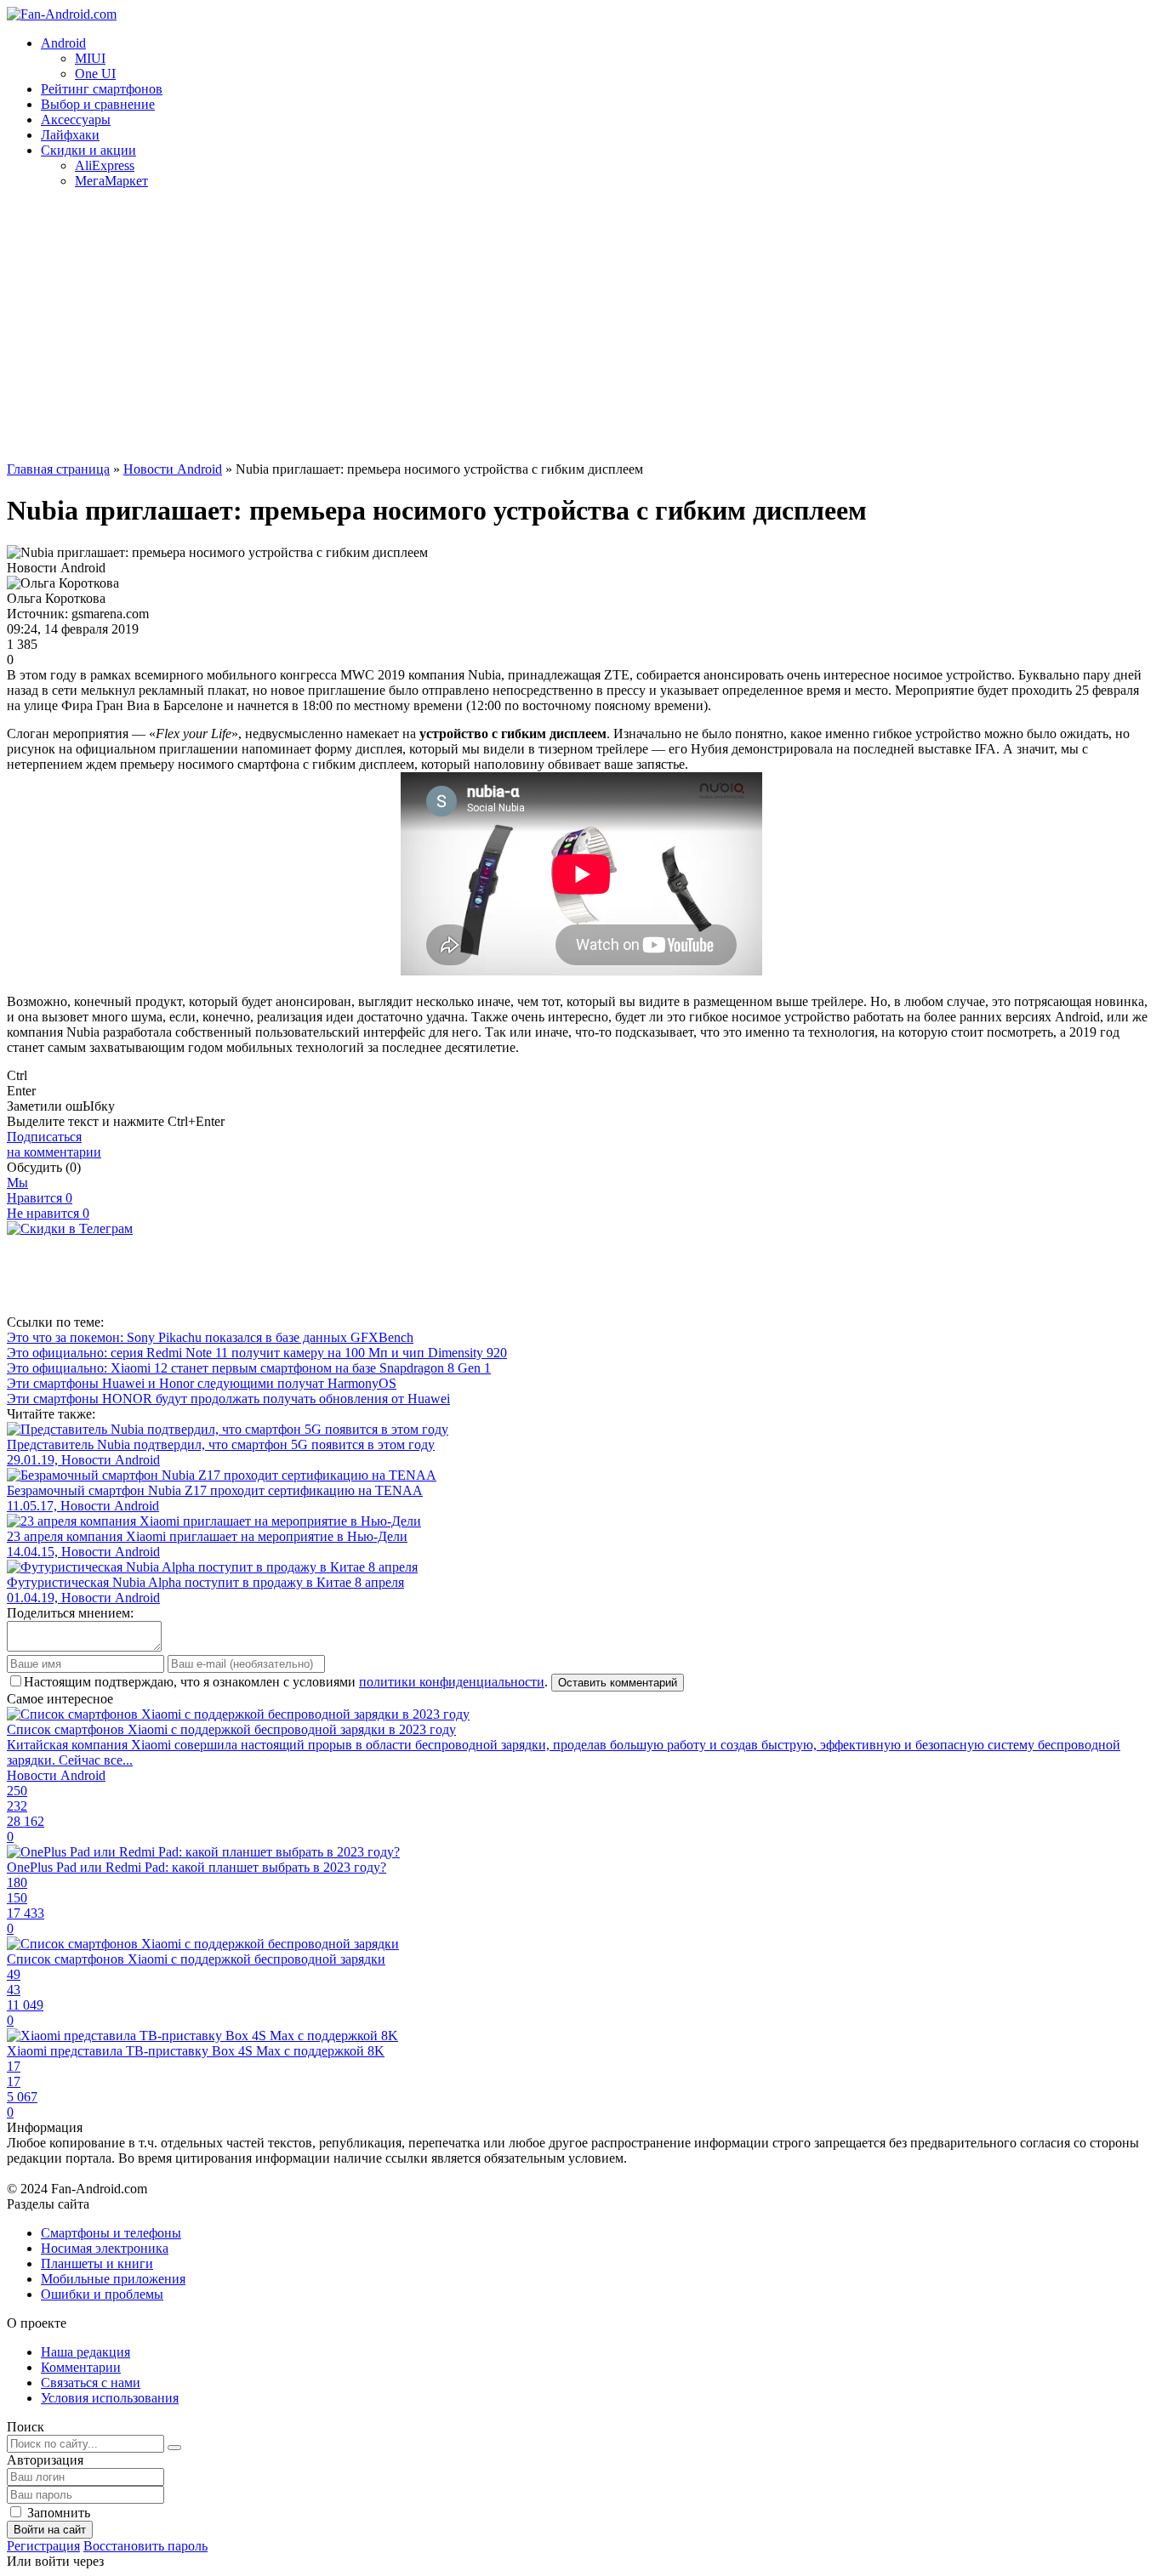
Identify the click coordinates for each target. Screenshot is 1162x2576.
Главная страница (58, 469)
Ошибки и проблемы (102, 2294)
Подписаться (54, 1144)
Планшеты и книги (97, 2263)
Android (63, 43)
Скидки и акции (88, 150)
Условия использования (110, 2398)
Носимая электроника (105, 2248)
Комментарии (81, 2367)
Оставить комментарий (618, 1683)
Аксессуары (76, 119)
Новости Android (173, 469)
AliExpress (105, 165)
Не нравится (48, 1213)
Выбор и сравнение (98, 104)
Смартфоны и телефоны (111, 2233)
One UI (95, 74)
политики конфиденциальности (452, 1682)
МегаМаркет (111, 181)
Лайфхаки (70, 135)
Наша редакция (85, 2352)
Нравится (40, 1198)
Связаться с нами (91, 2383)
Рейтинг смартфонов (102, 89)
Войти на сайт (50, 2530)
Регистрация (43, 2546)
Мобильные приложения (113, 2279)
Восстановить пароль (145, 2546)
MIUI (90, 58)
